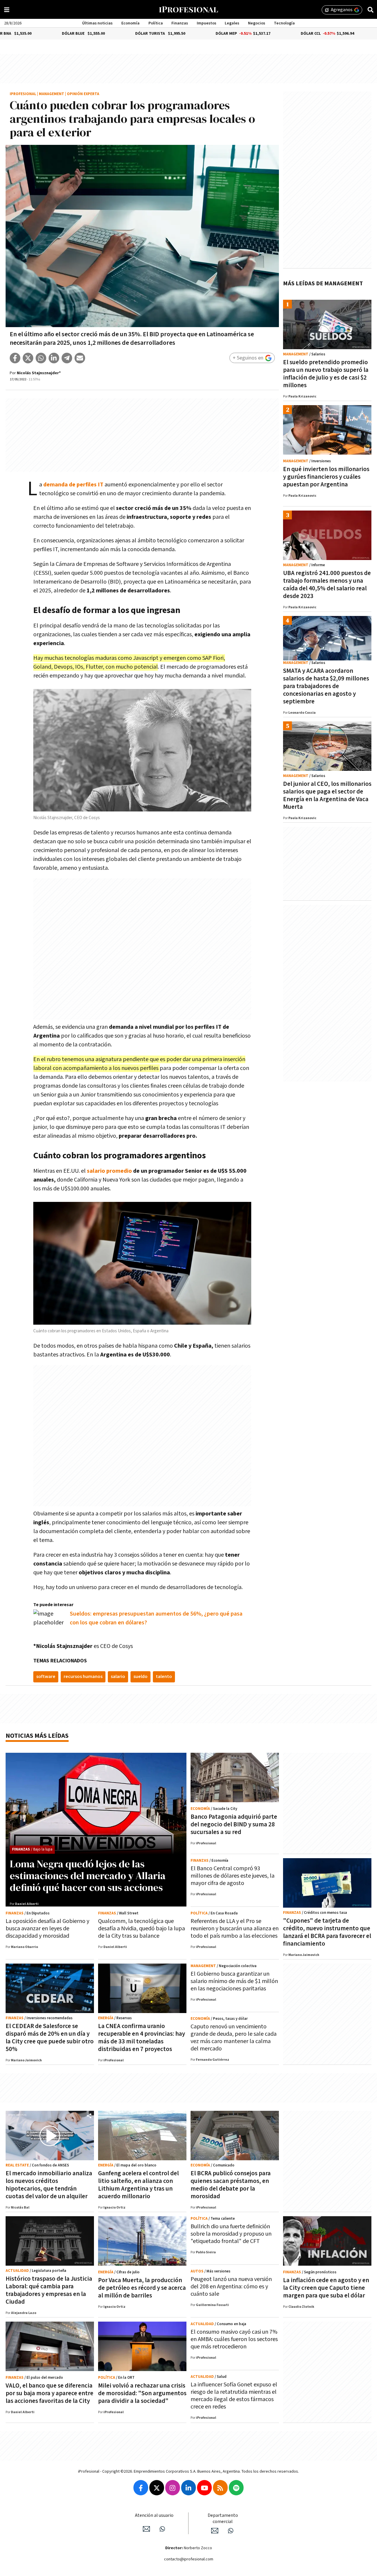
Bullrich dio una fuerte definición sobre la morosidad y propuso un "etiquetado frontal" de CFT (231, 2234)
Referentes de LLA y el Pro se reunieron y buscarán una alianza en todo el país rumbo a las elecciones (235, 1929)
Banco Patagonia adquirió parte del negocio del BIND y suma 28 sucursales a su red (234, 1824)
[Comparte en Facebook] (15, 358)
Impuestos (206, 23)
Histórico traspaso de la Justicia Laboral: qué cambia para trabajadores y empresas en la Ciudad (49, 2290)
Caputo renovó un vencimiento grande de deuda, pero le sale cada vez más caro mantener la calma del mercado (234, 2038)
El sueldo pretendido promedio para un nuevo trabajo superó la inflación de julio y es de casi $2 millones (326, 374)
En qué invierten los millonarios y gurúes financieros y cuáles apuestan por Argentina (326, 477)
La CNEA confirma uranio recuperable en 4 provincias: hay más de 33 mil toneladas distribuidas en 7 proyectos (142, 2038)
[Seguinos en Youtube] (204, 2488)
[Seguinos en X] (157, 2488)
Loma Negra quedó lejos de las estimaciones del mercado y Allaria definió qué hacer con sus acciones (88, 1876)
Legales (232, 23)
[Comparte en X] (28, 358)
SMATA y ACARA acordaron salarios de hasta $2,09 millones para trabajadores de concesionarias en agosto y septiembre (326, 686)
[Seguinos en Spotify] (236, 2488)
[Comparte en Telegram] (67, 358)
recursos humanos (83, 1677)
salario (118, 1677)
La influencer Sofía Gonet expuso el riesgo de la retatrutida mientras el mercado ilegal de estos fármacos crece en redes (234, 2396)
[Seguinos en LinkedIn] (188, 2488)
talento (164, 1677)
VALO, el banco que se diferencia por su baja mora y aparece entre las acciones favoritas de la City (49, 2393)
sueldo (140, 1677)
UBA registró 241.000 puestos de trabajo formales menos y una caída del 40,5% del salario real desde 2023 (327, 585)
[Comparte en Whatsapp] (41, 358)
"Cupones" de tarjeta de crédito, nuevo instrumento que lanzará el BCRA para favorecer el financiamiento (327, 1932)
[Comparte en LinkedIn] (54, 358)
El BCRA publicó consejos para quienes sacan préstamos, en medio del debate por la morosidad (231, 2185)
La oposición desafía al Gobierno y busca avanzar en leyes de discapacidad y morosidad (47, 1929)
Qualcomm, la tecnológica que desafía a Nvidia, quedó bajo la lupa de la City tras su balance (142, 1929)
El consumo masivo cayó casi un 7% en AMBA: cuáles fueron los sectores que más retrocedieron (234, 2339)
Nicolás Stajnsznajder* (39, 373)
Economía (130, 23)
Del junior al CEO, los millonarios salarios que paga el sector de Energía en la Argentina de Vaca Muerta (327, 795)
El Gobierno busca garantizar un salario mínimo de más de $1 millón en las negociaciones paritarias (234, 1981)
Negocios (257, 23)
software (46, 1677)
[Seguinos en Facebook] (141, 2488)
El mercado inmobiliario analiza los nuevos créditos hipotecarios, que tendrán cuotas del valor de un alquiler (49, 2185)
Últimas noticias (97, 23)
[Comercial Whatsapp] (231, 2531)
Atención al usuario (154, 2515)
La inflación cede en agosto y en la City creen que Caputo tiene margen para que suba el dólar (326, 2288)
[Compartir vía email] (80, 358)
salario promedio (109, 1171)
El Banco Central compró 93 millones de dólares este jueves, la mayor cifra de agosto (233, 1876)
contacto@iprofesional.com (189, 2559)
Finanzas (180, 23)
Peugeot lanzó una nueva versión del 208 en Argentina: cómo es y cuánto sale (231, 2287)
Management (52, 94)
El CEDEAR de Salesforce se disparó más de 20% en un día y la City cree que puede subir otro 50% (50, 2038)
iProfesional (23, 94)
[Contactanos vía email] (146, 2529)
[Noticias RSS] (220, 2488)
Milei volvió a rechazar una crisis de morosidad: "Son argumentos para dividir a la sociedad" (142, 2393)
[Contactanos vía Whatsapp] (162, 2529)
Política (156, 23)
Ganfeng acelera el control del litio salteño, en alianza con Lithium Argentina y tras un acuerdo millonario (138, 2185)
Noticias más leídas (37, 1736)
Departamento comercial (223, 2519)
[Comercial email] (215, 2531)
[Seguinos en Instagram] (173, 2488)
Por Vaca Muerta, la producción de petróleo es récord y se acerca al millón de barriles (142, 2288)
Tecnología (284, 23)
